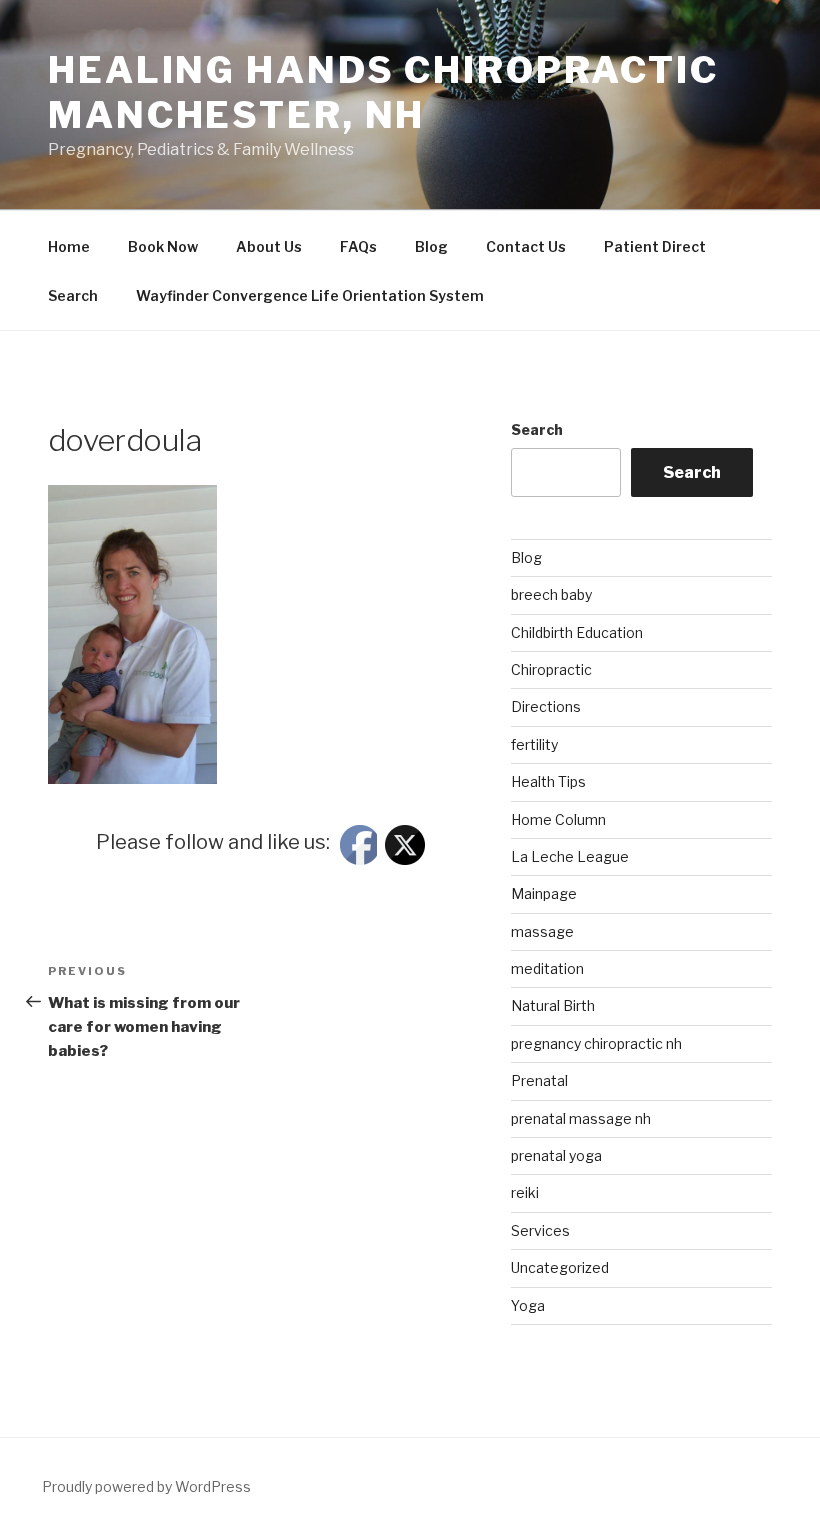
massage (542, 931)
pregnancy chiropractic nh (596, 1043)
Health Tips (548, 781)
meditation (547, 968)
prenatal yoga (556, 1155)
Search (73, 295)
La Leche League (570, 856)
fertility (534, 744)
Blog (431, 246)
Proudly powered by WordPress (146, 1486)
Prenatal (539, 1080)
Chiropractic (551, 669)
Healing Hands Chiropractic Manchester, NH (383, 92)
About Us (269, 246)
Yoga (528, 1305)
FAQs (358, 246)
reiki (525, 1192)
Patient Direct (655, 246)
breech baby (551, 594)
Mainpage (544, 893)
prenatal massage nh (581, 1118)
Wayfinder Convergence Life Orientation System (310, 295)
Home (69, 246)
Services (540, 1230)
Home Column (558, 819)
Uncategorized (560, 1267)
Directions (546, 706)
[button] (132, 635)
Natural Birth (553, 1005)
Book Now (163, 246)
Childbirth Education (577, 632)
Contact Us (526, 246)
